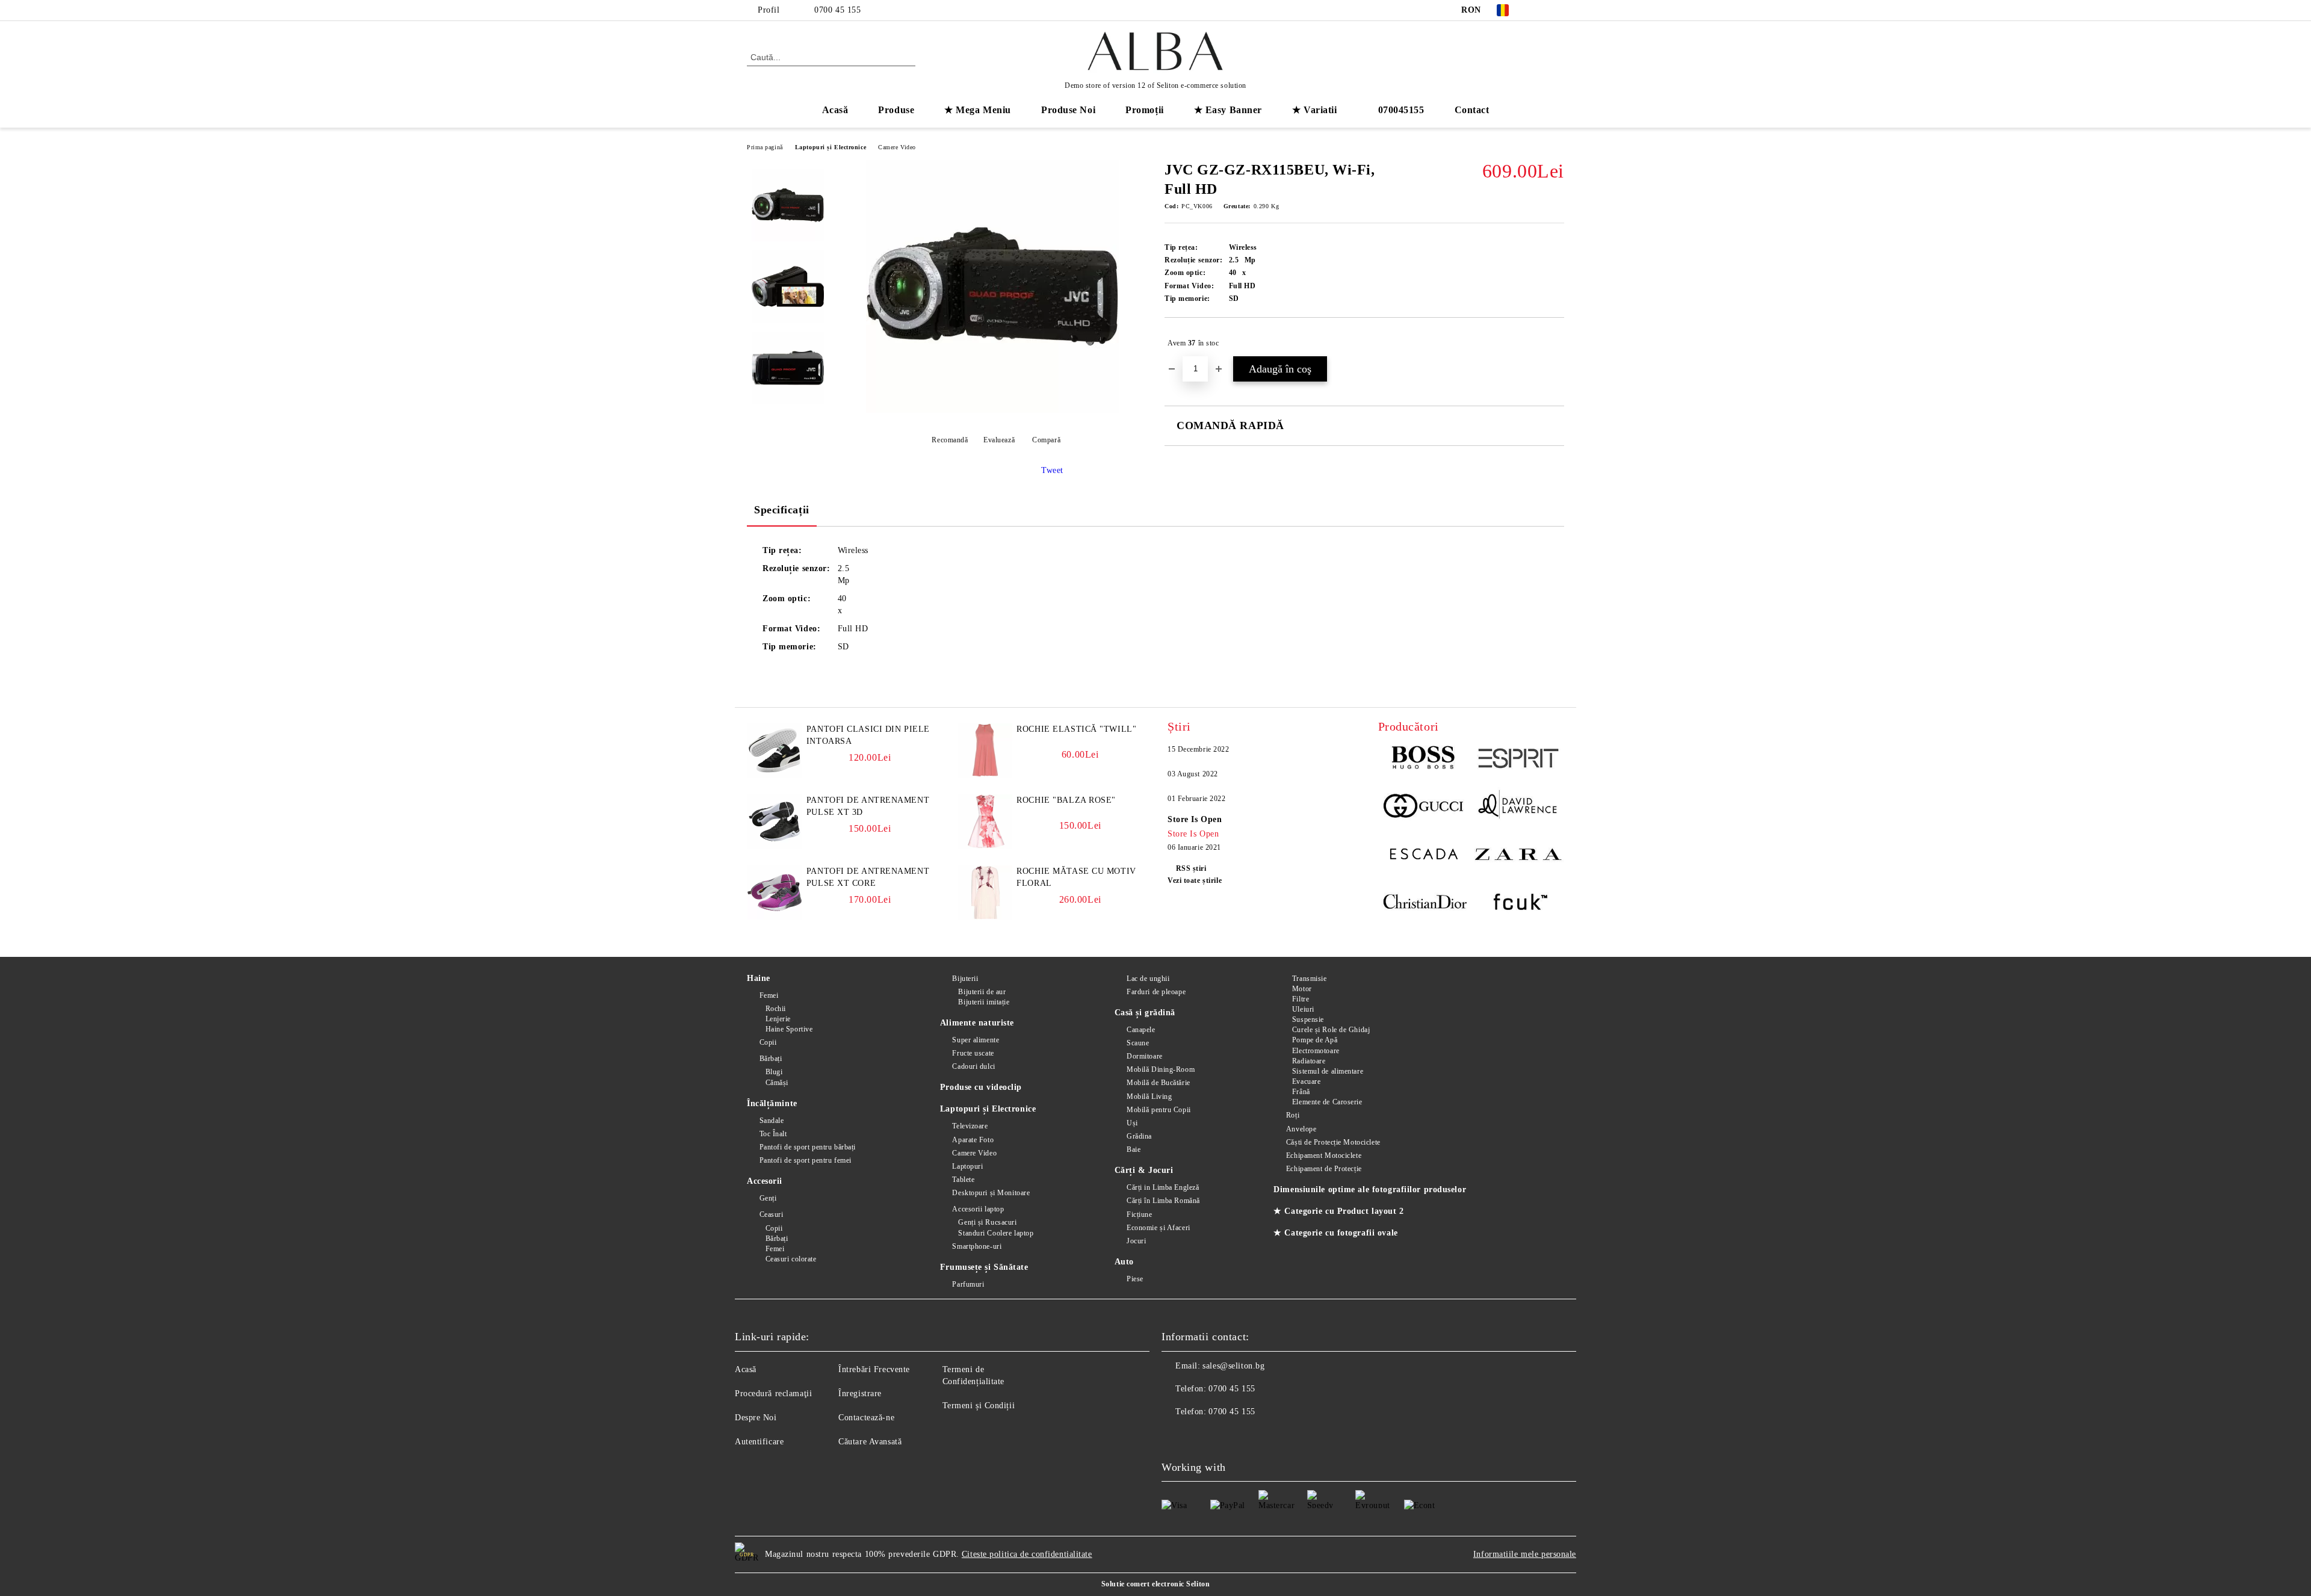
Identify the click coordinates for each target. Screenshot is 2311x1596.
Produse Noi (1068, 110)
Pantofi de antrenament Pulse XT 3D (868, 806)
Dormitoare (1145, 1056)
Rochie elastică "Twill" (1076, 729)
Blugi (774, 1072)
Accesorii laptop (978, 1209)
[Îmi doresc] (1555, 343)
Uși (1132, 1123)
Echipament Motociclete (1324, 1155)
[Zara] (1517, 856)
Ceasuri (771, 1214)
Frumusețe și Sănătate (984, 1267)
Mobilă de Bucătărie (1159, 1083)
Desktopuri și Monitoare (991, 1193)
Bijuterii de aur (982, 992)
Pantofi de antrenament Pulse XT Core (868, 877)
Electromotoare (1316, 1051)
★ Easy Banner (1228, 110)
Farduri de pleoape (1156, 992)
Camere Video (897, 147)
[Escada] (1425, 856)
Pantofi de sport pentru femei (806, 1160)
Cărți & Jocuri (1144, 1170)
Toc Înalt (773, 1134)
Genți (768, 1198)
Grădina (1139, 1136)
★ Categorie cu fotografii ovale (1335, 1233)
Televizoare (970, 1126)
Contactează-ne (866, 1418)
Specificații (782, 510)
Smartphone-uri (977, 1246)
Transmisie (1309, 979)
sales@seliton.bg (1233, 1366)
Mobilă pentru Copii (1159, 1110)
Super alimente (976, 1040)
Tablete (963, 1180)
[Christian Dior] (1425, 904)
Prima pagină (765, 147)
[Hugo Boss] (1425, 760)
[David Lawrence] (1517, 808)
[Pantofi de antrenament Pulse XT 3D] (775, 846)
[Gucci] (1425, 808)
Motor (1302, 989)
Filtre (1301, 999)
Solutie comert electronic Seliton (1155, 1584)
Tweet (1052, 470)
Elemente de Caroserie (1327, 1102)
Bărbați (771, 1059)
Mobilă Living (1149, 1096)
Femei (769, 995)
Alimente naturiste (977, 1023)
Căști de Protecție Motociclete (1333, 1142)
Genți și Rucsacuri (987, 1222)
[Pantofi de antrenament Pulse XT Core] (775, 917)
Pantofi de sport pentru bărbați (808, 1147)
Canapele (1141, 1030)
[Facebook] (1539, 10)
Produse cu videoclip (981, 1087)
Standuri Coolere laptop (996, 1233)
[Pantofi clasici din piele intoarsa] (775, 775)
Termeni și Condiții (979, 1406)
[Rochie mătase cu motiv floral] (985, 917)
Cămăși (777, 1083)
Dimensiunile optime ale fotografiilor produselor (1370, 1189)
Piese (1135, 1279)
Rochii (776, 1009)
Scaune (1138, 1043)
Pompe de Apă (1315, 1040)
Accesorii (765, 1181)
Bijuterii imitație (984, 1002)
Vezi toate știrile (1195, 880)
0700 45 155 (837, 10)
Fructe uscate (973, 1053)
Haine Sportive (789, 1029)
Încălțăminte (772, 1103)
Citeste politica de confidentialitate (1027, 1554)
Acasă (835, 110)
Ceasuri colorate (791, 1259)
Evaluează (999, 440)
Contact (1472, 110)
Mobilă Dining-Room (1161, 1069)
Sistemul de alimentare (1328, 1071)
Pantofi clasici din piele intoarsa (868, 735)
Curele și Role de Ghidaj (1331, 1030)
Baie (1134, 1149)
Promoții (1144, 110)
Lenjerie (778, 1019)
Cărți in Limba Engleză (1163, 1187)
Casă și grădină (1145, 1013)
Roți (1293, 1115)
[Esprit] (1517, 760)
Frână (1301, 1092)
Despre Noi (756, 1418)
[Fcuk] (1517, 904)
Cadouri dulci (973, 1066)
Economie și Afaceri (1159, 1228)
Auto (1124, 1262)
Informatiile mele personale (1525, 1554)
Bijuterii (965, 979)
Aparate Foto (973, 1140)
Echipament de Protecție (1324, 1169)
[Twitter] (1558, 10)
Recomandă (950, 440)
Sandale (772, 1121)
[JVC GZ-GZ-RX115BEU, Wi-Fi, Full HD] (992, 410)
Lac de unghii (1148, 979)
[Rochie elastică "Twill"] (985, 775)
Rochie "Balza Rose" (1066, 800)
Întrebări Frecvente (874, 1369)
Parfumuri (968, 1284)
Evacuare (1306, 1081)
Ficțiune (1139, 1214)
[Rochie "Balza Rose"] (985, 846)
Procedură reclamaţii (773, 1393)
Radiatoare (1309, 1061)
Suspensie (1308, 1019)
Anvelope (1301, 1129)
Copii (768, 1042)
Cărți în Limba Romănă (1163, 1201)
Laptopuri (967, 1166)
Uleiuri (1303, 1009)
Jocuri (1136, 1241)
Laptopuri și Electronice (831, 147)
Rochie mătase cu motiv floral (1076, 877)
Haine (759, 978)
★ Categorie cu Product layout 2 (1338, 1211)
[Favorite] (1533, 57)
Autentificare (759, 1442)
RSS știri (1191, 868)
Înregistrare (860, 1393)
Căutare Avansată (870, 1442)
